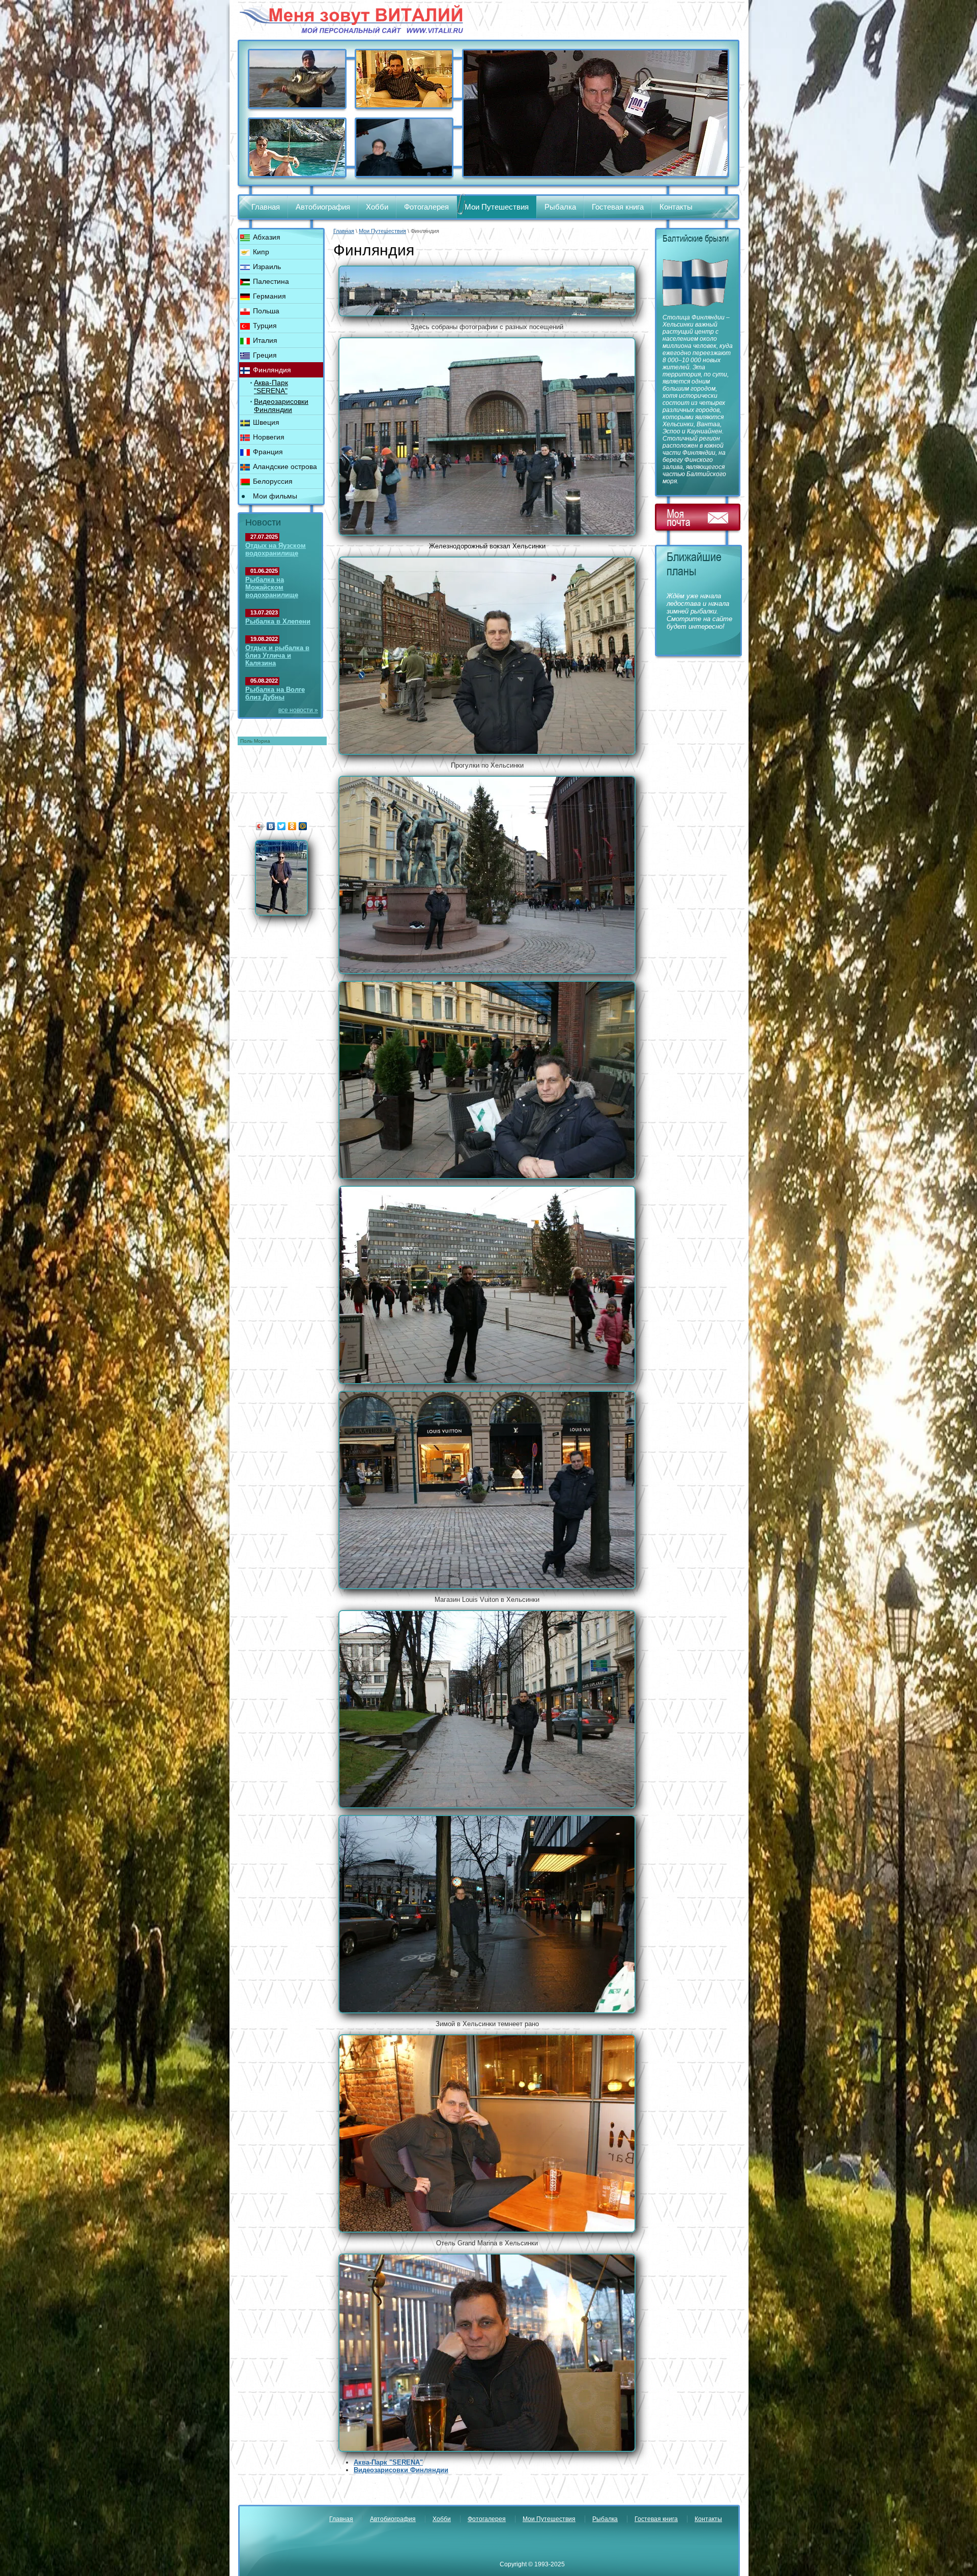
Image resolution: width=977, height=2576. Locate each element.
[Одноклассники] (292, 826)
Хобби (377, 207)
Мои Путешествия (497, 207)
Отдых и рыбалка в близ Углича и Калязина (277, 655)
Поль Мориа (255, 741)
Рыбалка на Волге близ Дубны (275, 693)
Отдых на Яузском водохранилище (276, 549)
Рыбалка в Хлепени (278, 621)
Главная (266, 207)
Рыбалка (560, 207)
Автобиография (323, 207)
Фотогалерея (426, 207)
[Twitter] (282, 826)
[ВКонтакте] (271, 826)
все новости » (298, 710)
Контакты (676, 207)
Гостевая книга (618, 207)
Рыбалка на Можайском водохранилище (272, 587)
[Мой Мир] (303, 826)
